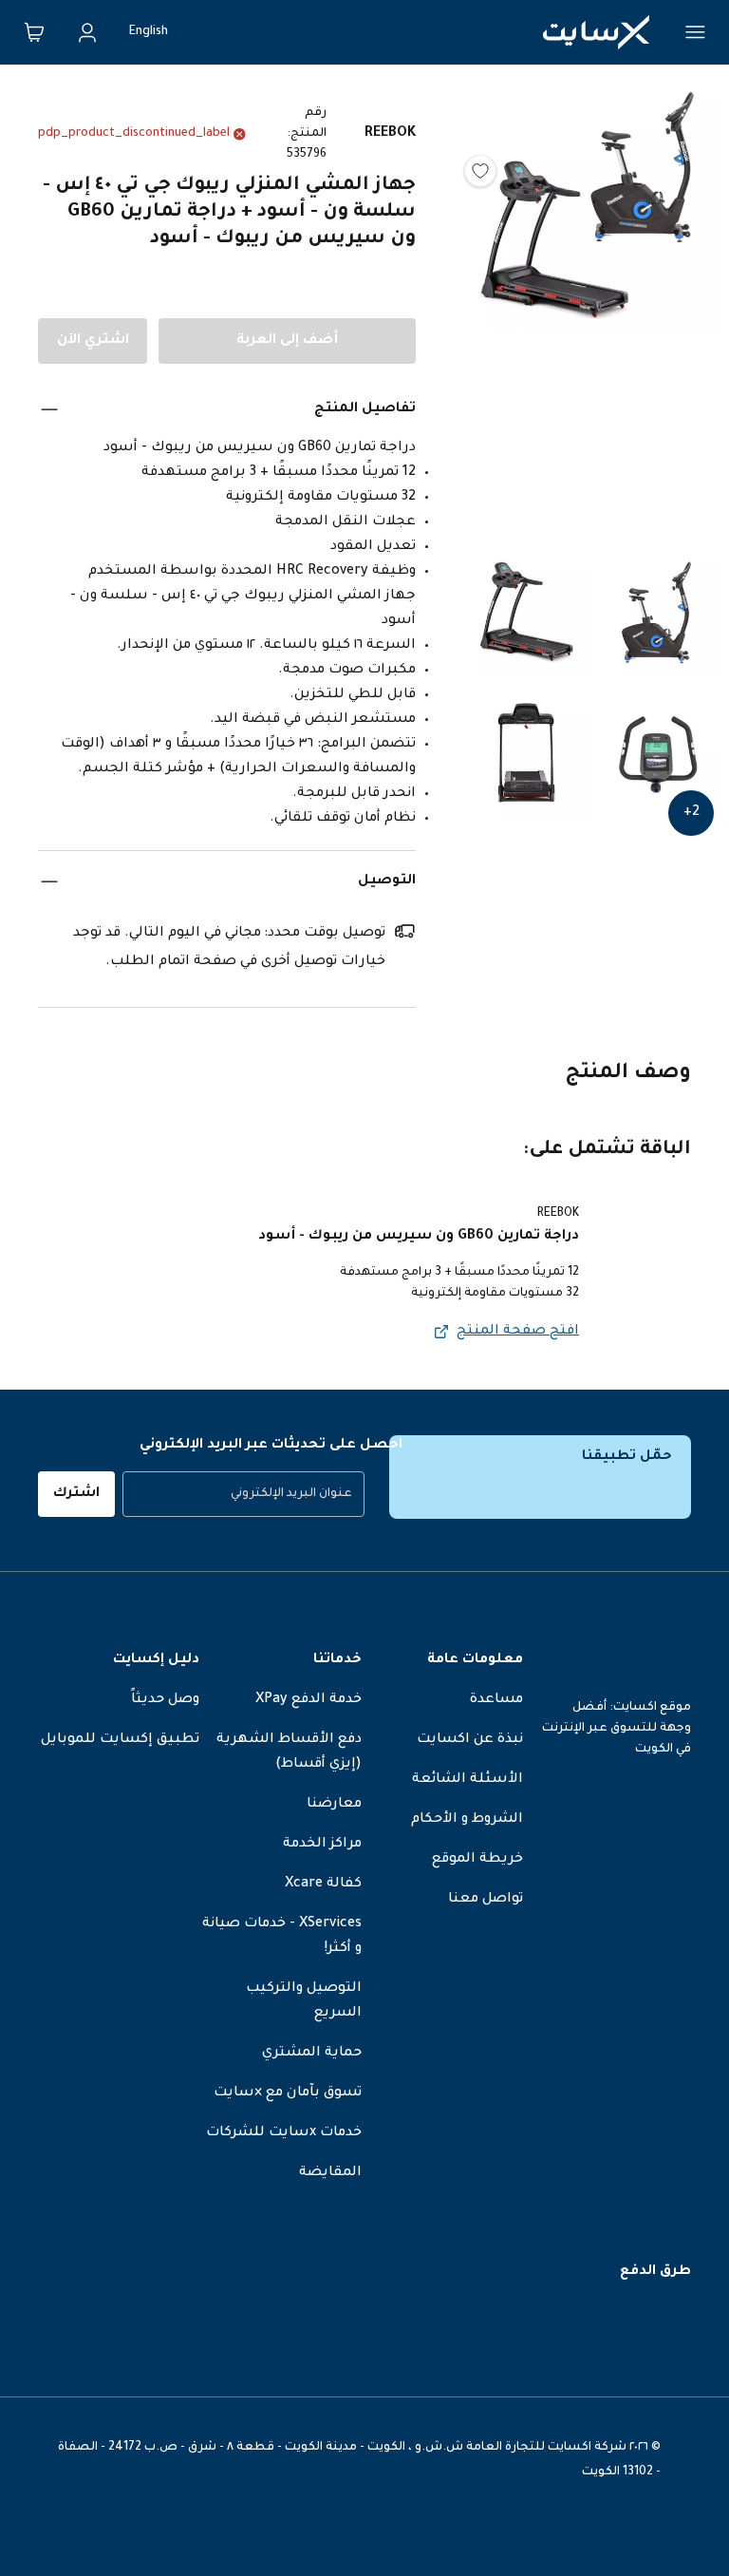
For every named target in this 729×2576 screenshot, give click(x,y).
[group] (243, 1494)
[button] (591, 310)
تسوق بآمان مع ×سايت (288, 2093)
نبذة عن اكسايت (470, 1740)
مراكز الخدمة (322, 1845)
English (149, 32)
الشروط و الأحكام (467, 1820)
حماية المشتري (312, 2054)
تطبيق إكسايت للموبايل (120, 1740)
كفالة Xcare (323, 1885)
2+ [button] (692, 813)
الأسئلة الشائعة (467, 1780)
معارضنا (334, 1805)
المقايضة (330, 2173)
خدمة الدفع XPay (308, 1700)
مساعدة (496, 1700)
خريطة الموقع (477, 1860)
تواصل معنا (486, 1900)
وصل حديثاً (165, 1700)
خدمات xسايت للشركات (284, 2133)
